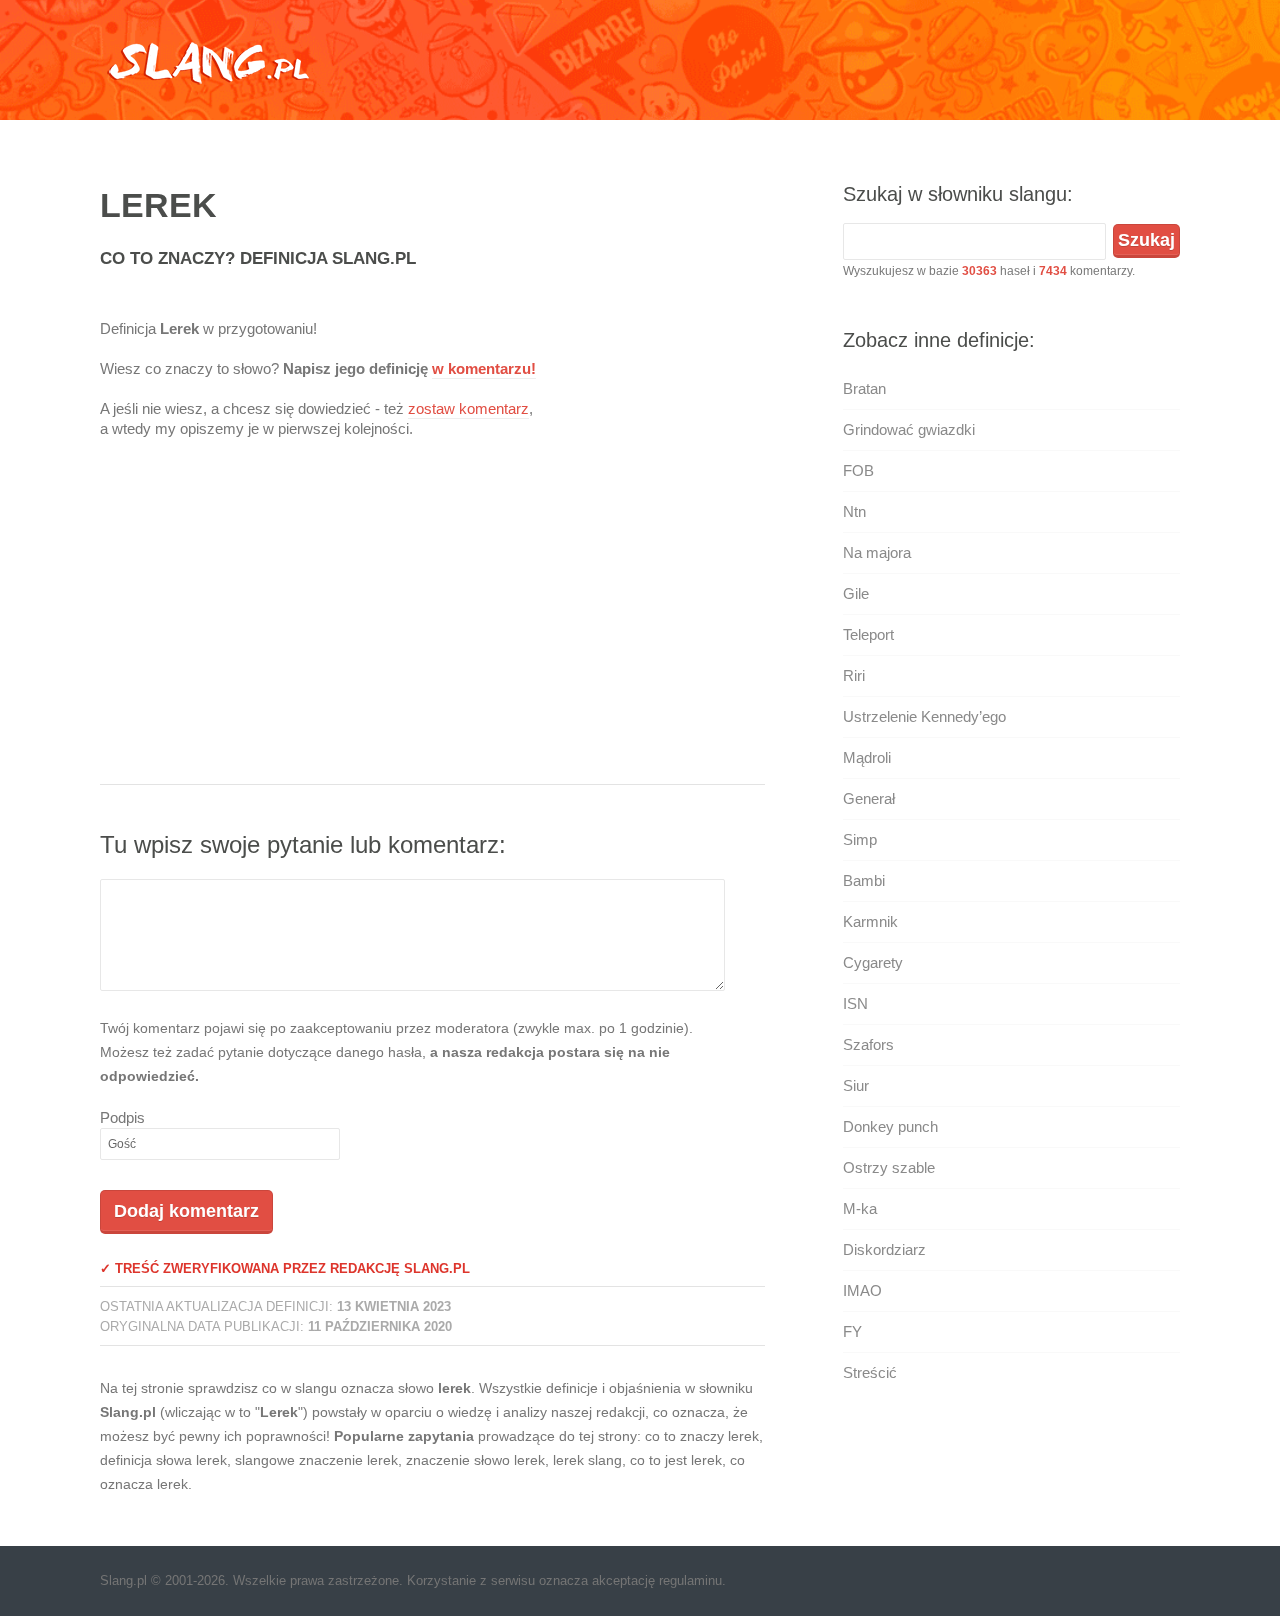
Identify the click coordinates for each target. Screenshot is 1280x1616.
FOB (858, 470)
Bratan (864, 388)
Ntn (854, 511)
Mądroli (867, 757)
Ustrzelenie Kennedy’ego (924, 716)
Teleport (868, 634)
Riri (854, 675)
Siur (856, 1085)
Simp (860, 839)
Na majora (877, 552)
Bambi (864, 880)
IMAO (862, 1290)
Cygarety (873, 962)
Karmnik (870, 921)
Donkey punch (890, 1126)
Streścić (870, 1372)
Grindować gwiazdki (909, 429)
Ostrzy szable (889, 1167)
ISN (855, 1003)
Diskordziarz (884, 1249)
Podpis (122, 1117)
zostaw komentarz (468, 408)
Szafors (868, 1044)
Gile (856, 593)
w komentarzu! (484, 368)
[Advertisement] (432, 624)
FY (852, 1331)
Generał (869, 798)
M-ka (860, 1208)
